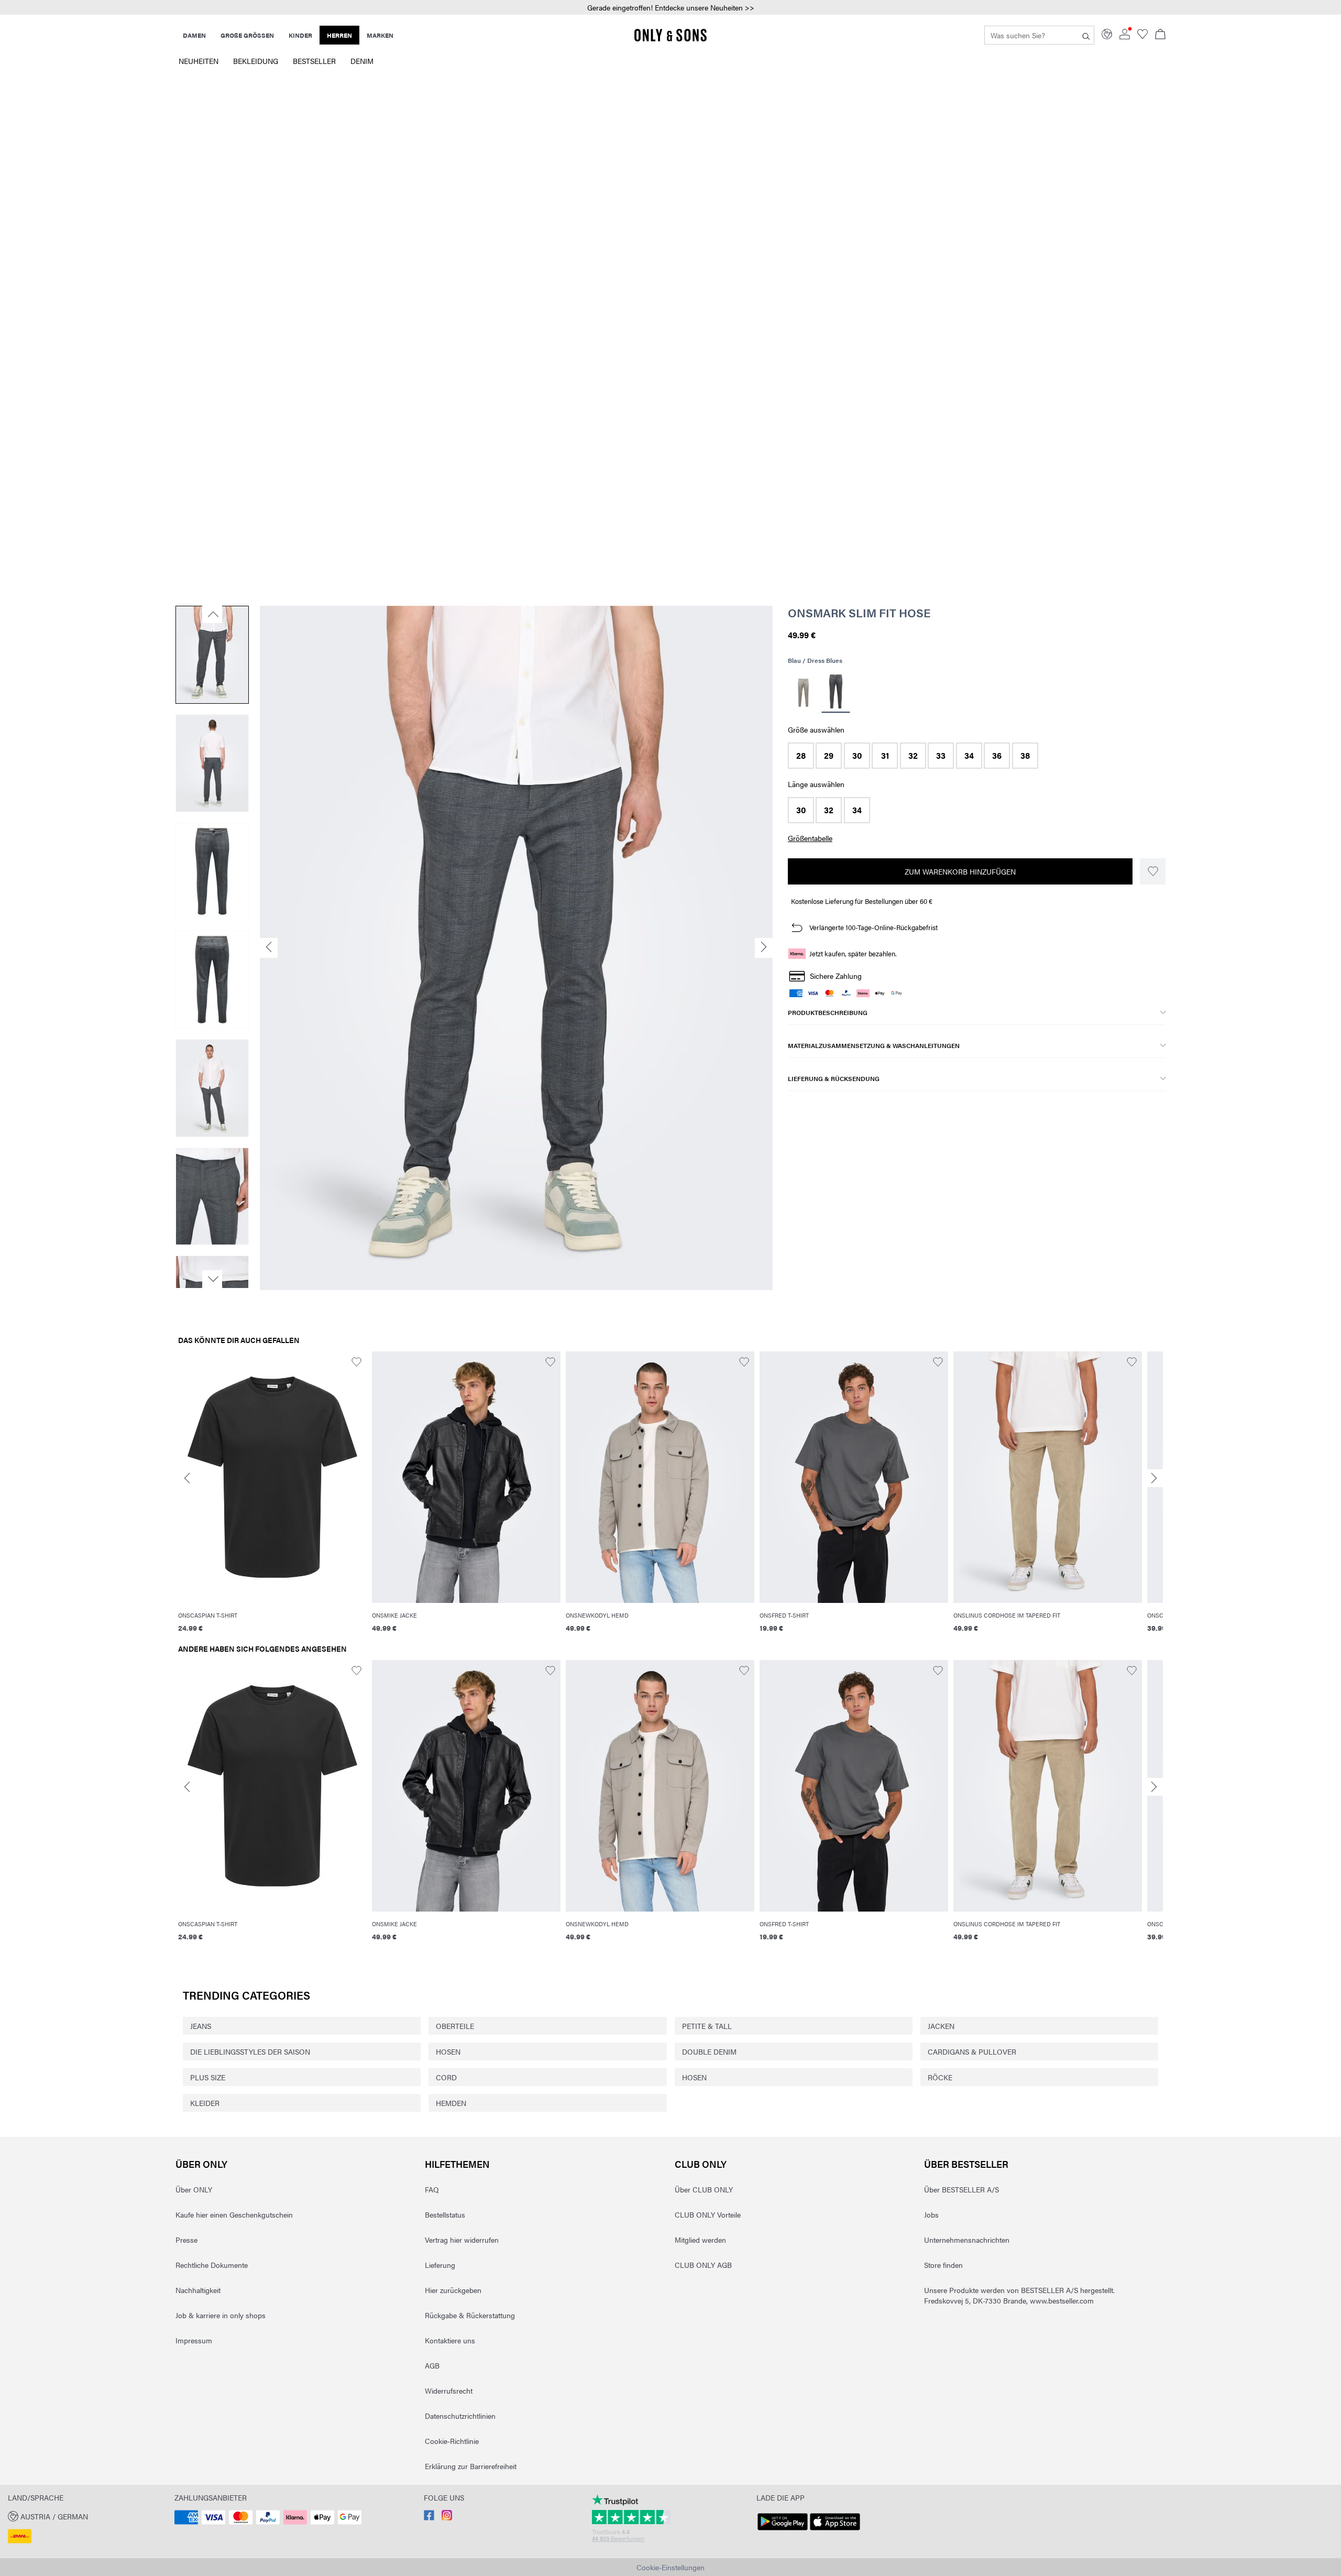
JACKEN (941, 2026)
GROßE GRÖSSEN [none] (247, 35)
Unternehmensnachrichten (967, 2240)
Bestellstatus (445, 2214)
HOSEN (448, 2051)
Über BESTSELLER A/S (961, 2189)
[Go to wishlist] (1142, 36)
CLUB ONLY (701, 2164)
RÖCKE (940, 2077)
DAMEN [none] (194, 35)
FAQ (432, 2189)
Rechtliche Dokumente (212, 2265)
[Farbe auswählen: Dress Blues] (836, 693)
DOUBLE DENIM (709, 2051)
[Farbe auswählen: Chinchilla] (803, 693)
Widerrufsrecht (449, 2391)
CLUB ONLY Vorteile (708, 2214)
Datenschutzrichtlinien (460, 2416)
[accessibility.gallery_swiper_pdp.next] (212, 1279)
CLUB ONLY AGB (703, 2265)
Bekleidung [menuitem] (256, 61)
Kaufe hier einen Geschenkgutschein (234, 2214)
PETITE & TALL (707, 2026)
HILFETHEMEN (457, 2164)
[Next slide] (1154, 1478)
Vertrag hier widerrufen (462, 2240)
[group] (272, 1498)
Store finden (943, 2265)
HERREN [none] (339, 35)
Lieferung (440, 2265)
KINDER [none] (300, 35)
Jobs (931, 2214)
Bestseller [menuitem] (314, 61)
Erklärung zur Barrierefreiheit (471, 2466)
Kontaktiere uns (450, 2340)
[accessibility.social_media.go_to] (429, 2517)
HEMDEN (451, 2103)
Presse (186, 2240)
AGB (432, 2365)
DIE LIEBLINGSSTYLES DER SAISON (250, 2051)
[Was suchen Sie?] (1086, 35)
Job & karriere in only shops (221, 2315)
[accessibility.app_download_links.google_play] (783, 2530)
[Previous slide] (187, 1478)
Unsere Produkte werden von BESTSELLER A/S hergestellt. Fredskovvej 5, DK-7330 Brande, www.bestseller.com (1019, 2295)
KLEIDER (205, 2103)
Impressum (194, 2340)
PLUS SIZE (208, 2077)
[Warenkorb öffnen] (1160, 35)
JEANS (201, 2026)
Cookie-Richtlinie (452, 2441)
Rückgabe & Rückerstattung (470, 2315)
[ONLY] (670, 39)
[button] (670, 8)
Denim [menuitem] (362, 61)
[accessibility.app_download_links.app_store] (835, 2530)
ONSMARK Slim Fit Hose (859, 613)
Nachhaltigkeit (198, 2290)
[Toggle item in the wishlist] (1153, 871)
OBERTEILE (455, 2026)
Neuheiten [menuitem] (199, 61)
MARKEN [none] (380, 35)
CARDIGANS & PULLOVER (972, 2051)
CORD (446, 2077)
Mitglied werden (700, 2240)
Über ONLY (201, 2164)
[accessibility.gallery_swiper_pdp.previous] (212, 614)
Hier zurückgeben (453, 2290)
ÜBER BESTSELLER (966, 2164)
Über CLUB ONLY (704, 2189)
